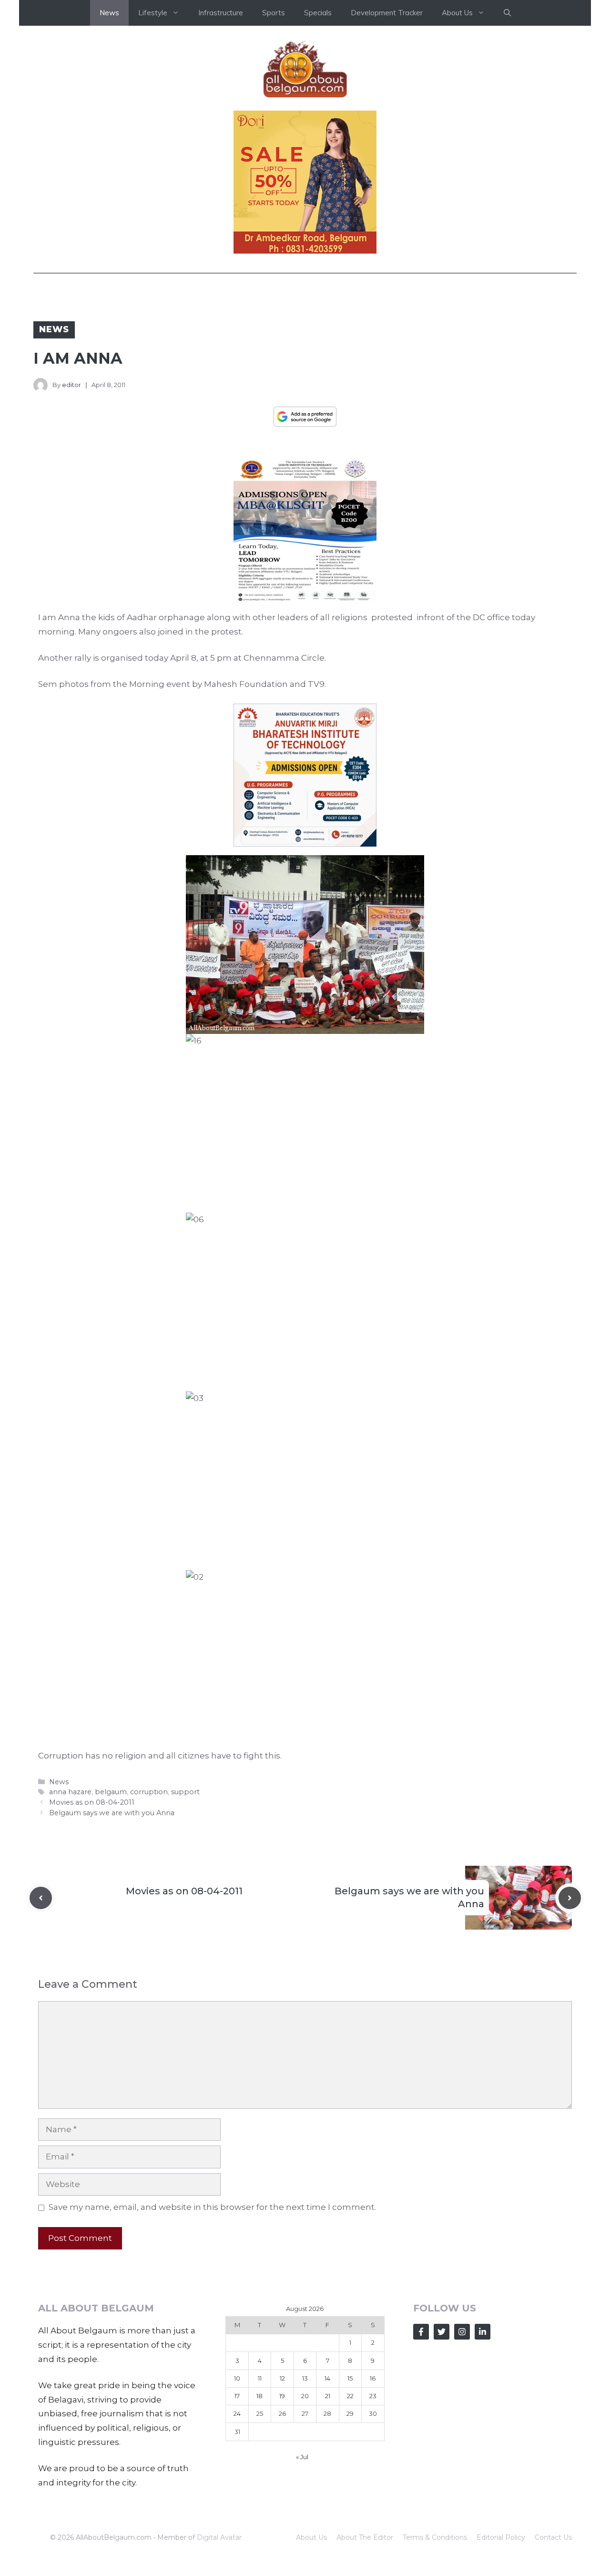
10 (237, 2378)
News (109, 13)
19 (282, 2396)
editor (71, 385)
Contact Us (553, 2537)
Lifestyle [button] (153, 13)
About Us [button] (457, 13)
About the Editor (365, 2537)
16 (373, 2378)
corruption (149, 1792)
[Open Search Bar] (507, 13)
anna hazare (70, 1792)
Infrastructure (221, 13)
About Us (311, 2537)
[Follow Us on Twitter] (442, 2332)
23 (373, 2396)
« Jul (302, 2457)
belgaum (111, 1792)
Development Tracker (387, 13)
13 (305, 2378)
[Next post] (570, 1898)
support (185, 1792)
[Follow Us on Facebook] (421, 2332)
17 (237, 2396)
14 (327, 2378)
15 (350, 2378)
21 (328, 2396)
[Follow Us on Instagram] (462, 2332)
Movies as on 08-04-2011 (92, 1802)
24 (237, 2413)
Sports (274, 13)
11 (260, 2378)
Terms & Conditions (435, 2537)
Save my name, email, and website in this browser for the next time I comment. (212, 2207)
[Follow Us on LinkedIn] (483, 2332)
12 (282, 2378)
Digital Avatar (219, 2537)
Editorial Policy (501, 2537)
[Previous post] (41, 1898)
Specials (318, 13)
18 (259, 2396)
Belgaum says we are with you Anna (112, 1813)
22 (350, 2396)
